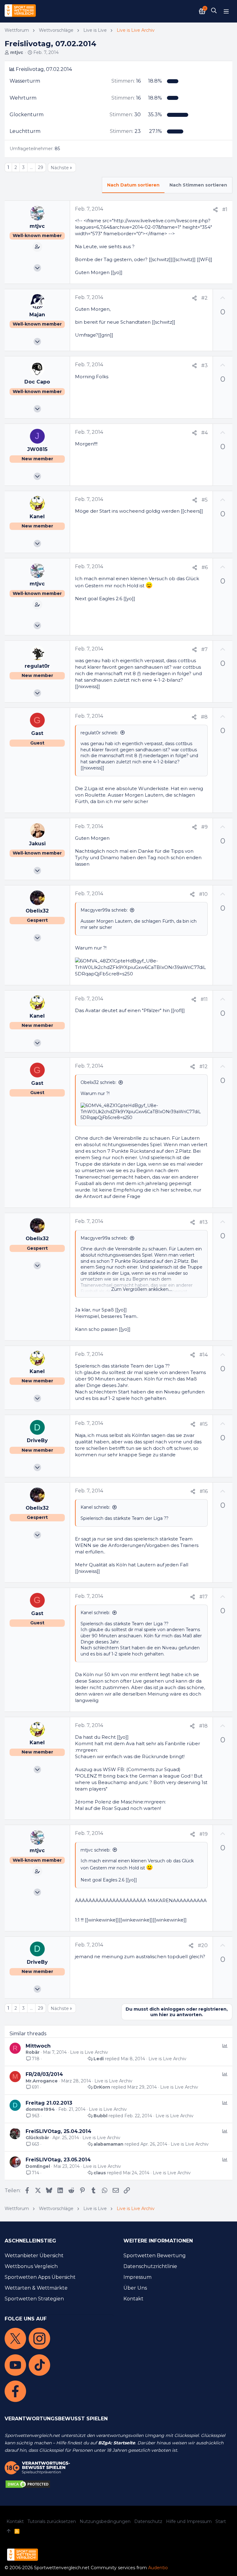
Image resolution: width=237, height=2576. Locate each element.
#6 (205, 567)
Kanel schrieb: (95, 1507)
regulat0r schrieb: (99, 733)
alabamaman (108, 2144)
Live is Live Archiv (89, 2052)
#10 (203, 894)
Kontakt (133, 2299)
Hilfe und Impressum (189, 2521)
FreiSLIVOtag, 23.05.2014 (58, 2160)
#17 (204, 1597)
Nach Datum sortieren (133, 185)
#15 (204, 1424)
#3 (204, 365)
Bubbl (100, 2116)
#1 (225, 209)
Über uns (135, 2288)
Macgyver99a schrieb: (104, 910)
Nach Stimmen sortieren (198, 185)
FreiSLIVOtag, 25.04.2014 (58, 2131)
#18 (203, 1726)
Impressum (137, 2277)
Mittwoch (38, 2046)
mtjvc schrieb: (96, 1850)
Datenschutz (148, 2521)
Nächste (60, 168)
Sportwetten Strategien (34, 2299)
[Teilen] (215, 210)
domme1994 (40, 2109)
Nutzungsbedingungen (105, 2521)
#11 (204, 999)
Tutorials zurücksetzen (52, 2521)
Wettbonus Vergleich (31, 2266)
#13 (204, 1222)
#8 (204, 717)
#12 (204, 1066)
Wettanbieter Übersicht (34, 2256)
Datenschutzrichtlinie (150, 2266)
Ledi (99, 2059)
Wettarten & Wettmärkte (36, 2288)
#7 (204, 649)
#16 (204, 1491)
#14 (204, 1355)
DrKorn (102, 2087)
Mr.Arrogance (42, 2081)
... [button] (31, 167)
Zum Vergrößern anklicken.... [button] (142, 1289)
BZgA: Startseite (117, 2443)
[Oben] (9, 2532)
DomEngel (38, 2166)
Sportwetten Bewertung (155, 2256)
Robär (33, 2052)
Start (221, 2521)
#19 (204, 1834)
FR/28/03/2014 (44, 2074)
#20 (203, 1945)
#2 (204, 298)
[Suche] (214, 11)
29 (41, 167)
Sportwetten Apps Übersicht (40, 2277)
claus (100, 2173)
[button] (226, 11)
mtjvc (17, 52)
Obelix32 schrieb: (98, 1082)
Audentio (158, 2568)
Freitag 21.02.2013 (49, 2103)
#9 (204, 827)
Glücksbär (37, 2138)
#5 (205, 500)
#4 (204, 433)
